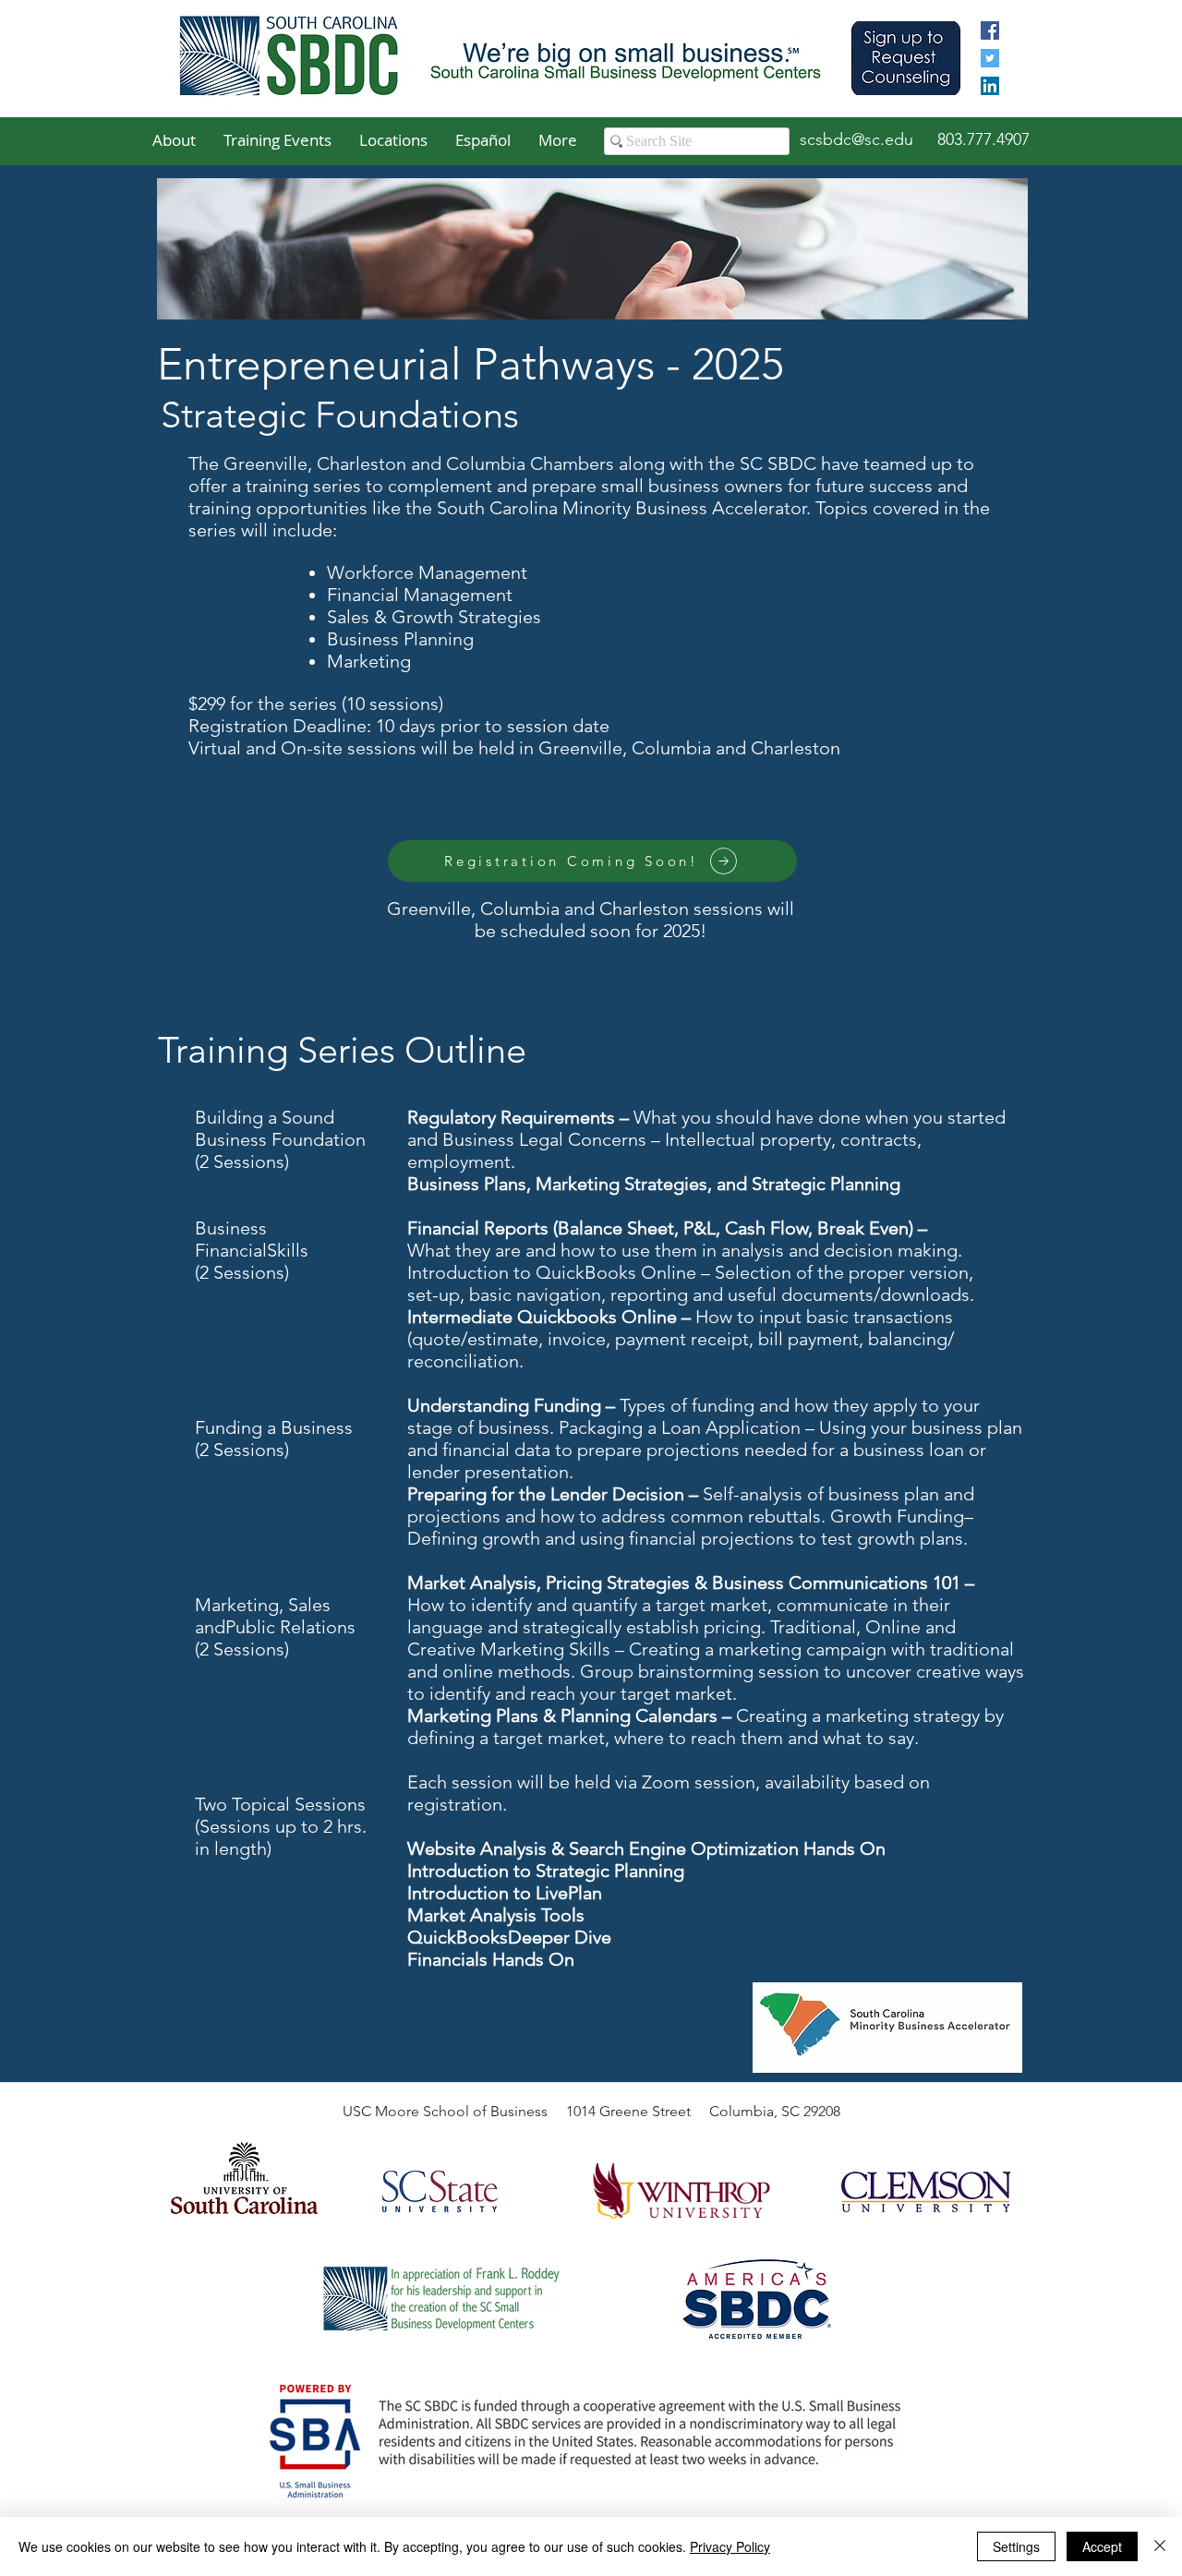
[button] (174, 140)
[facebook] (990, 30)
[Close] (1160, 2546)
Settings (1016, 2546)
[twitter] (990, 58)
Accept (1102, 2546)
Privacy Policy (730, 2546)
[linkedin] (990, 86)
